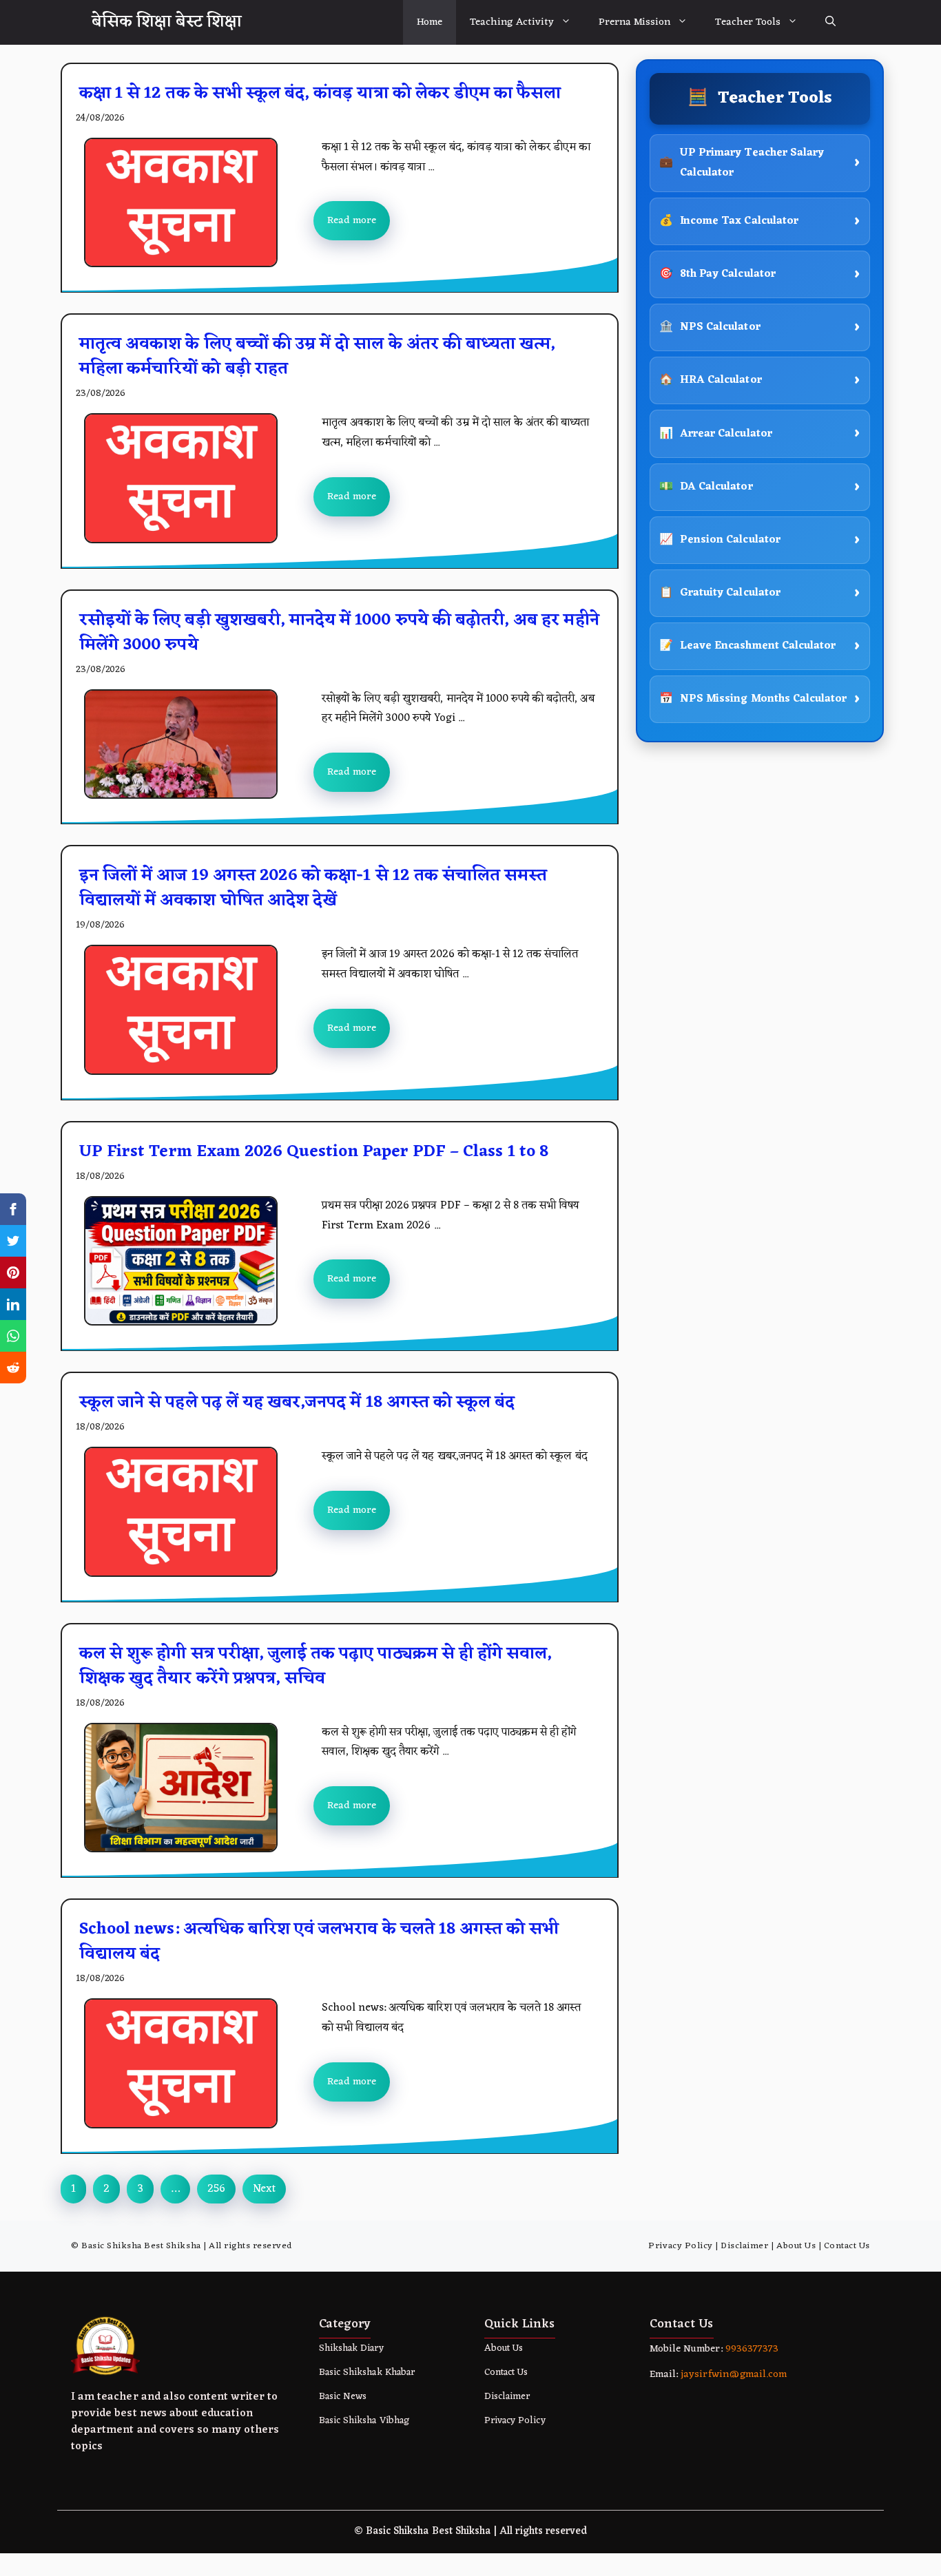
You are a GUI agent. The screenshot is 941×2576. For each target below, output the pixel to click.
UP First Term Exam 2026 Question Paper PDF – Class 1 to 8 (314, 1152)
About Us (796, 2246)
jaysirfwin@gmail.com (734, 2375)
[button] (830, 22)
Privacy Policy (680, 2246)
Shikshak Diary (351, 2348)
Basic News (343, 2397)
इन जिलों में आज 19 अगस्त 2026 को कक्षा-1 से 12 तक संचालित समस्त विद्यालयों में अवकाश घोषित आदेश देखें (313, 888)
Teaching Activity (512, 22)
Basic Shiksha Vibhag (364, 2421)
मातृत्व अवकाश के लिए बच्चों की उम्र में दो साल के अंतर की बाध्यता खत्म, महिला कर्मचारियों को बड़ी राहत (317, 357)
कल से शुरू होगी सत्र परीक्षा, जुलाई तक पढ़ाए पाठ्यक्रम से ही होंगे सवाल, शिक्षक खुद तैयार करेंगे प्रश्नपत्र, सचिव (316, 1666)
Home (430, 22)
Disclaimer (744, 2246)
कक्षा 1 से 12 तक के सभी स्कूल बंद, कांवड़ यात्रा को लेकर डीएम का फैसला (320, 94)
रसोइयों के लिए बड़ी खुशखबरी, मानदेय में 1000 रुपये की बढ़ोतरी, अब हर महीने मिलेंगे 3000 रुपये (339, 633)
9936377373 (751, 2349)
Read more (352, 221)
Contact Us (847, 2246)
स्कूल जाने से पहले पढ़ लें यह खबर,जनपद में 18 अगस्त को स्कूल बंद (297, 1403)
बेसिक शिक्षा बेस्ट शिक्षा (167, 22)
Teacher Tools (748, 22)
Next (264, 2189)
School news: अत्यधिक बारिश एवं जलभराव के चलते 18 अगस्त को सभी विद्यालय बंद (319, 1942)
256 (216, 2189)
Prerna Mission (635, 22)
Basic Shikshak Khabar (367, 2373)
